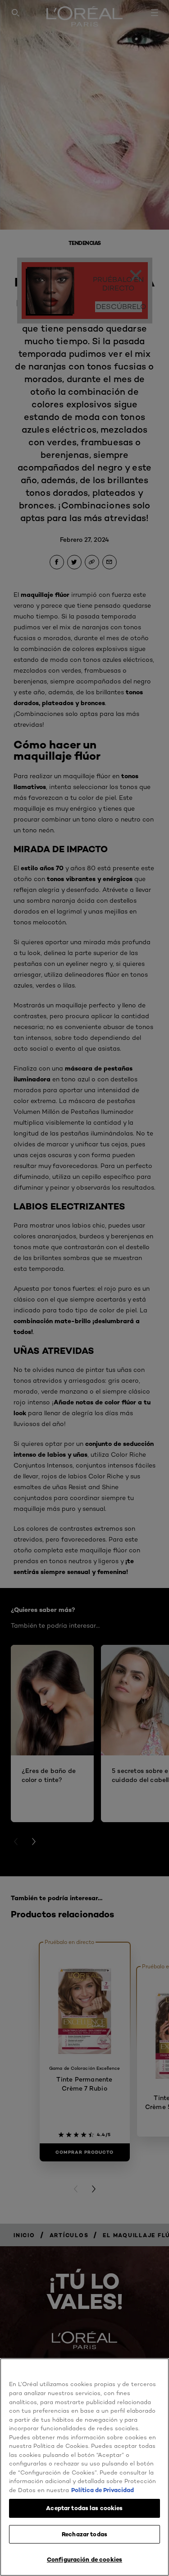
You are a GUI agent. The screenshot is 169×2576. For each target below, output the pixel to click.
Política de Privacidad (103, 2490)
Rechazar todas (84, 2534)
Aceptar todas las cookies (84, 2508)
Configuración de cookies (84, 2559)
